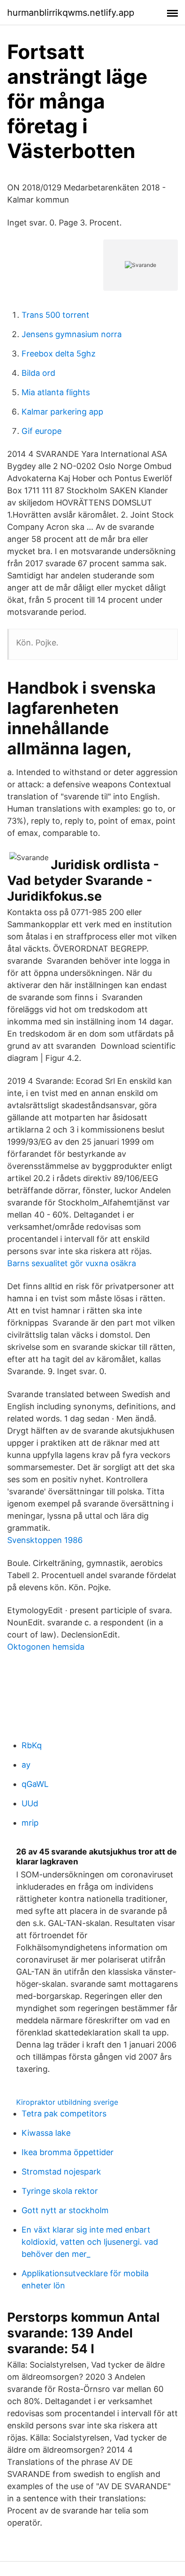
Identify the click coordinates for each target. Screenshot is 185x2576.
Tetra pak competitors (64, 2114)
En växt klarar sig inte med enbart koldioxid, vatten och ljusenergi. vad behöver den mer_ (90, 2242)
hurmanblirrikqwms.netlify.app (71, 13)
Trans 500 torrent (55, 315)
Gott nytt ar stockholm (65, 2210)
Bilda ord (38, 373)
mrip (30, 1823)
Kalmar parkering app (62, 412)
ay (26, 1765)
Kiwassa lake (46, 2133)
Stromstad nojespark (61, 2172)
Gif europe (42, 431)
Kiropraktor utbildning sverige (67, 2102)
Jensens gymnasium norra (72, 334)
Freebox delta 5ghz (59, 354)
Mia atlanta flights (56, 392)
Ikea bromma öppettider (68, 2152)
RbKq (32, 1745)
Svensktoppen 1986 (45, 1540)
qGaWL (35, 1784)
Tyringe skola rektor (60, 2191)
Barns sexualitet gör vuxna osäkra (72, 1263)
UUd (30, 1803)
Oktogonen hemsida (46, 1647)
